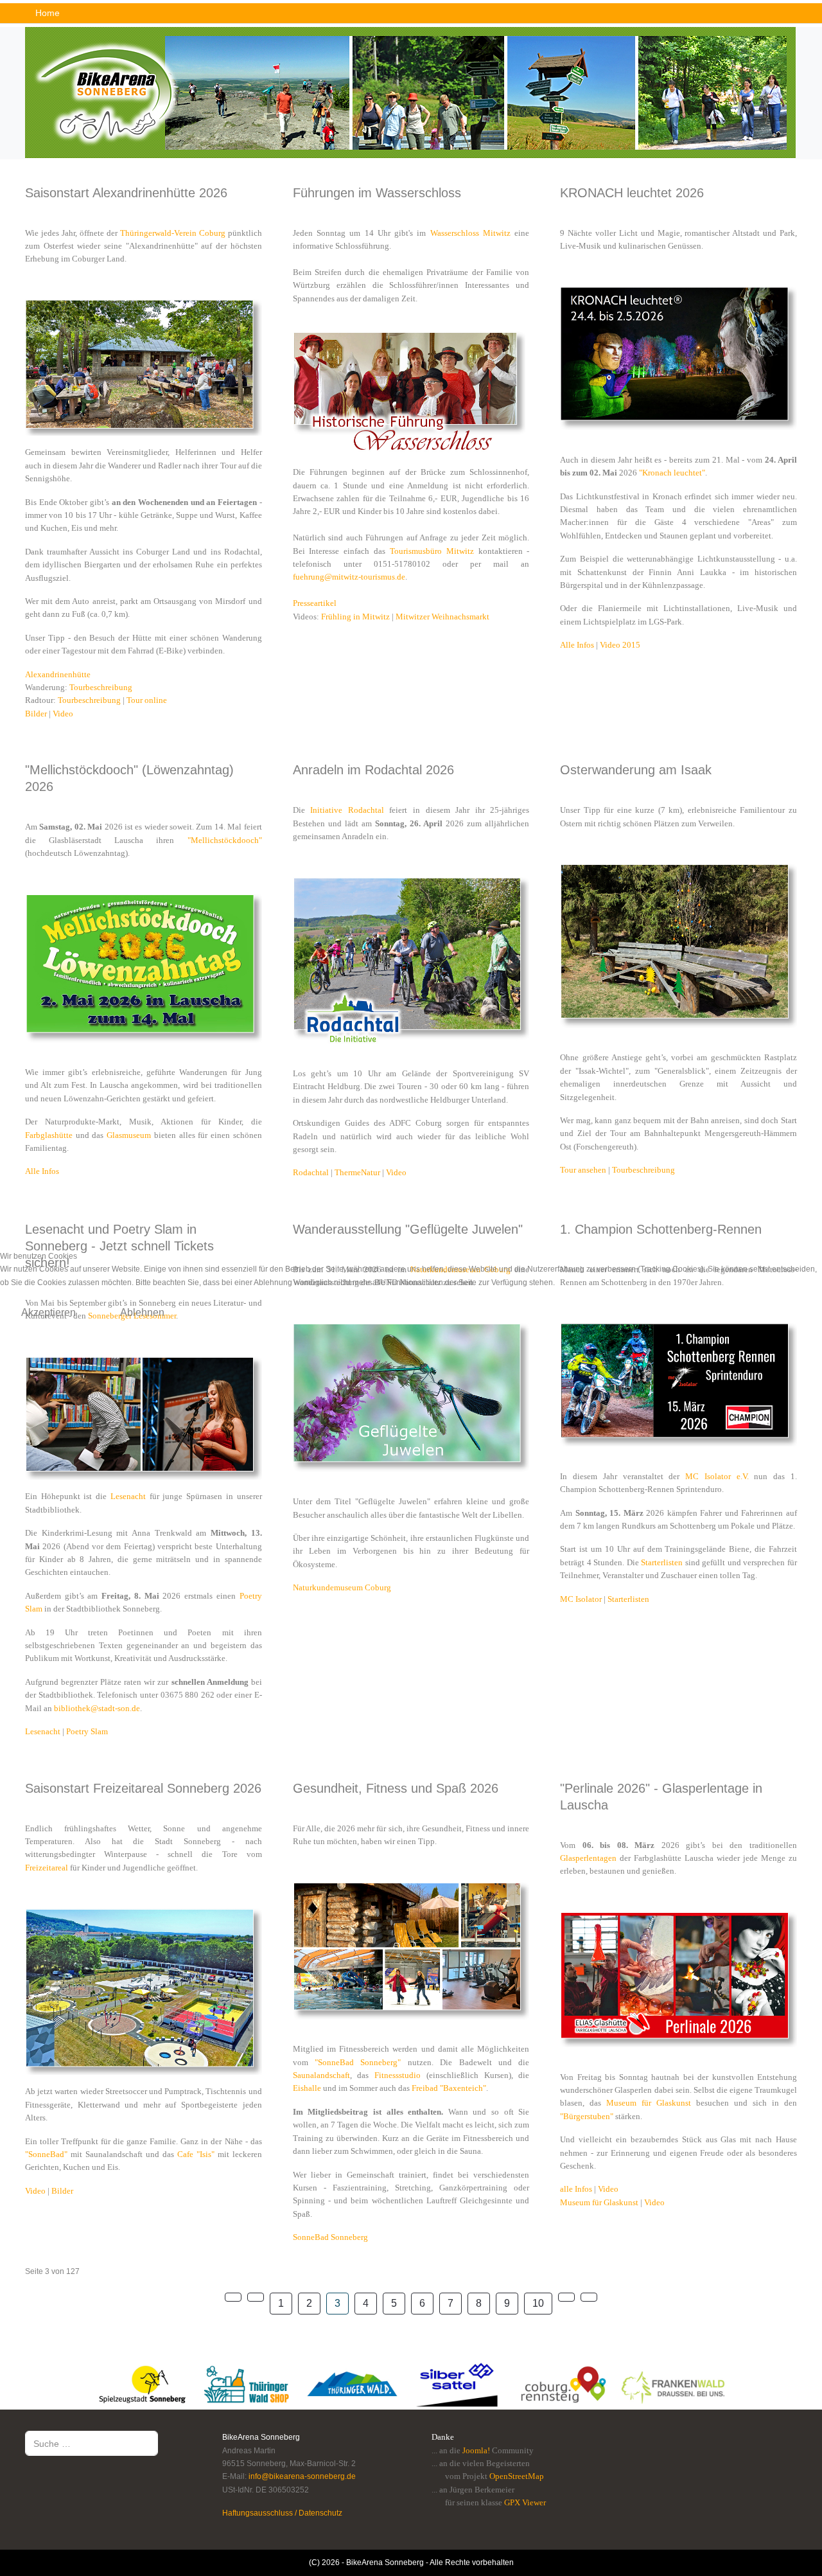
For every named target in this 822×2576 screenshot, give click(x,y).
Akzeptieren (48, 1312)
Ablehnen (142, 1312)
